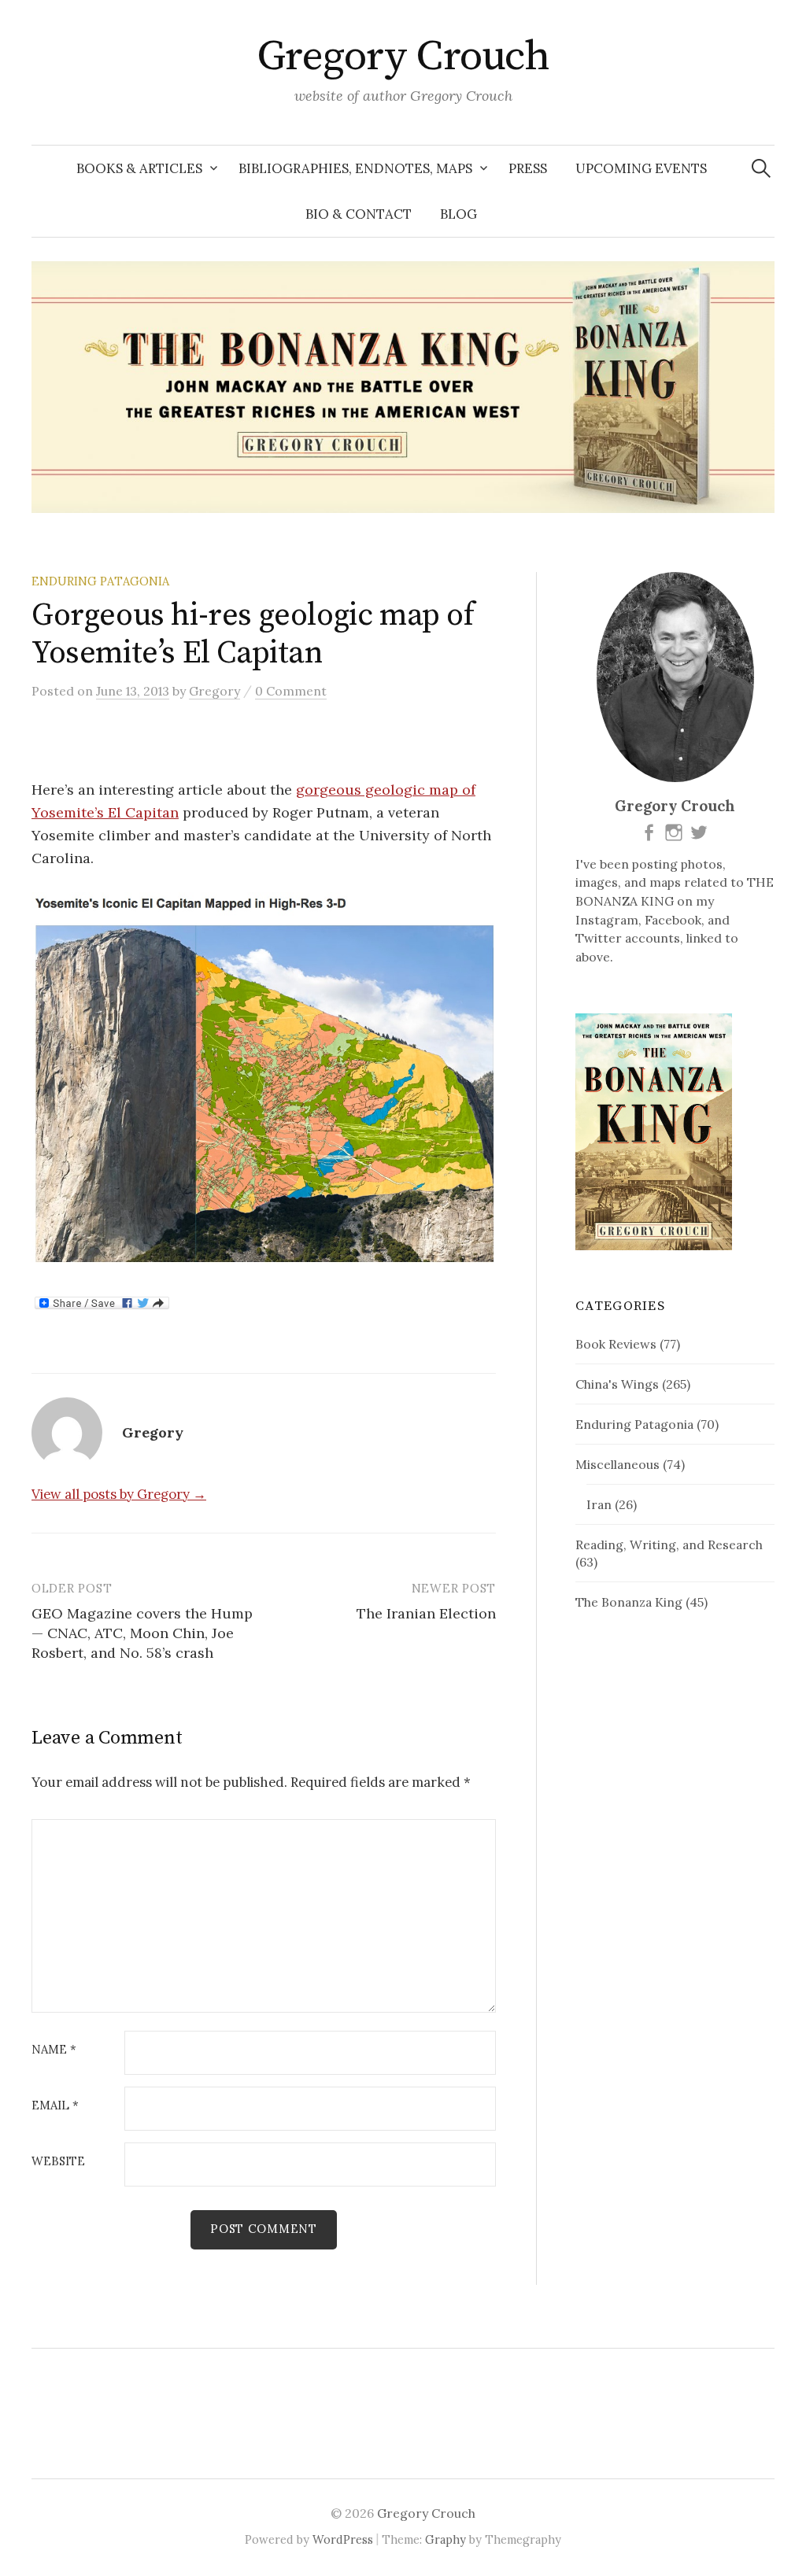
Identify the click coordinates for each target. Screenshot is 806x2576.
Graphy (446, 2539)
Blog (458, 214)
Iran (599, 1504)
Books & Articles (139, 168)
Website (58, 2162)
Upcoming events (641, 168)
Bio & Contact (359, 214)
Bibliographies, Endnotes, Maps (355, 168)
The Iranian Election (426, 1613)
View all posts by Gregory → (119, 1494)
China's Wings (617, 1384)
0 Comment (291, 691)
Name (54, 2050)
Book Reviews (616, 1344)
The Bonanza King (629, 1602)
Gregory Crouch (403, 57)
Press (528, 168)
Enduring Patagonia (100, 581)
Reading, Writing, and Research (669, 1544)
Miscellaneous (617, 1464)
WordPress (343, 2539)
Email (55, 2106)
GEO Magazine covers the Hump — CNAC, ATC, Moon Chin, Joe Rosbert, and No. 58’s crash (142, 1633)
